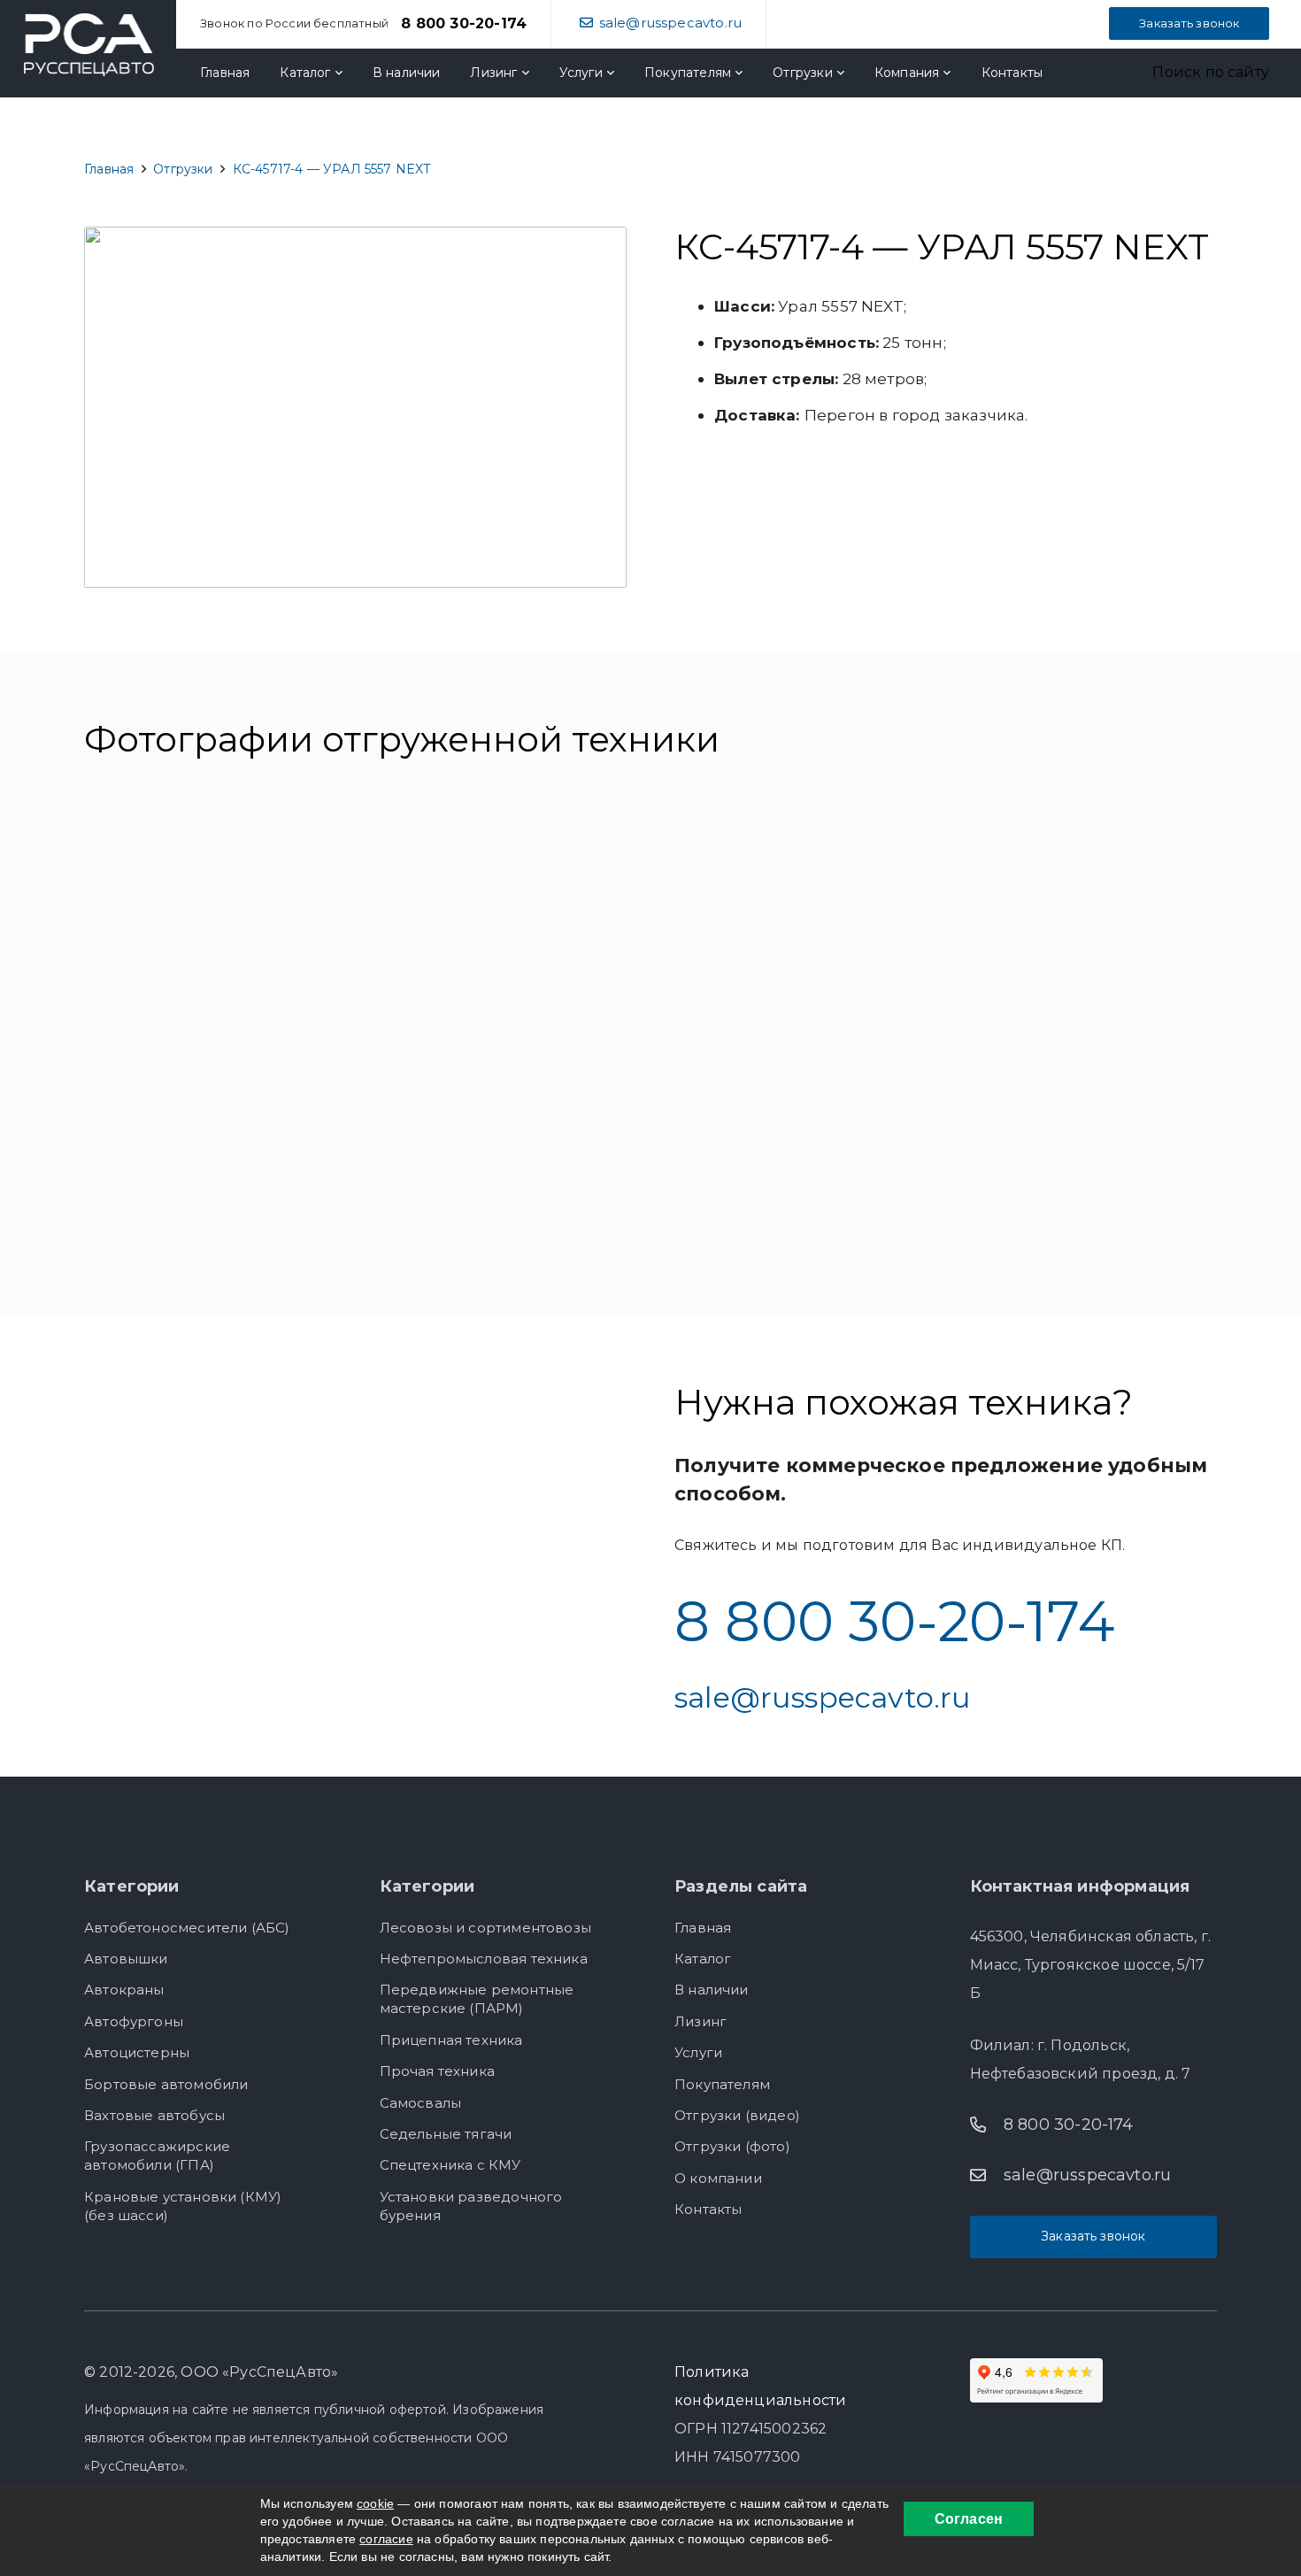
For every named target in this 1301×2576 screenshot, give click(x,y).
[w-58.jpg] (219, 918)
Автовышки (126, 1959)
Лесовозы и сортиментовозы (486, 1928)
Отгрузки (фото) (732, 2146)
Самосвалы (421, 2103)
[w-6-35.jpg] (795, 918)
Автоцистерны (137, 2052)
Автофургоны (134, 2021)
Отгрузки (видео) (737, 2115)
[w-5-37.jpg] (506, 918)
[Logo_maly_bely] (89, 45)
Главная (703, 1928)
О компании (718, 2178)
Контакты (708, 2209)
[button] (1197, 73)
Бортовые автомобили (166, 2084)
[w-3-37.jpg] (219, 1146)
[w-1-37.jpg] (795, 1146)
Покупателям (722, 2084)
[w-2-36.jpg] (506, 1146)
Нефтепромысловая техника (484, 1959)
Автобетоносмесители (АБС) (187, 1928)
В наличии (712, 1990)
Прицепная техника (451, 2040)
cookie (375, 2503)
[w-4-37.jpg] (1082, 918)
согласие (386, 2539)
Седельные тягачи (446, 2134)
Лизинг (701, 2021)
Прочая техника (438, 2071)
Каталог (703, 1959)
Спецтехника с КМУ (450, 2165)
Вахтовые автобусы (154, 2115)
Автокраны (124, 1990)
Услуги (698, 2052)
